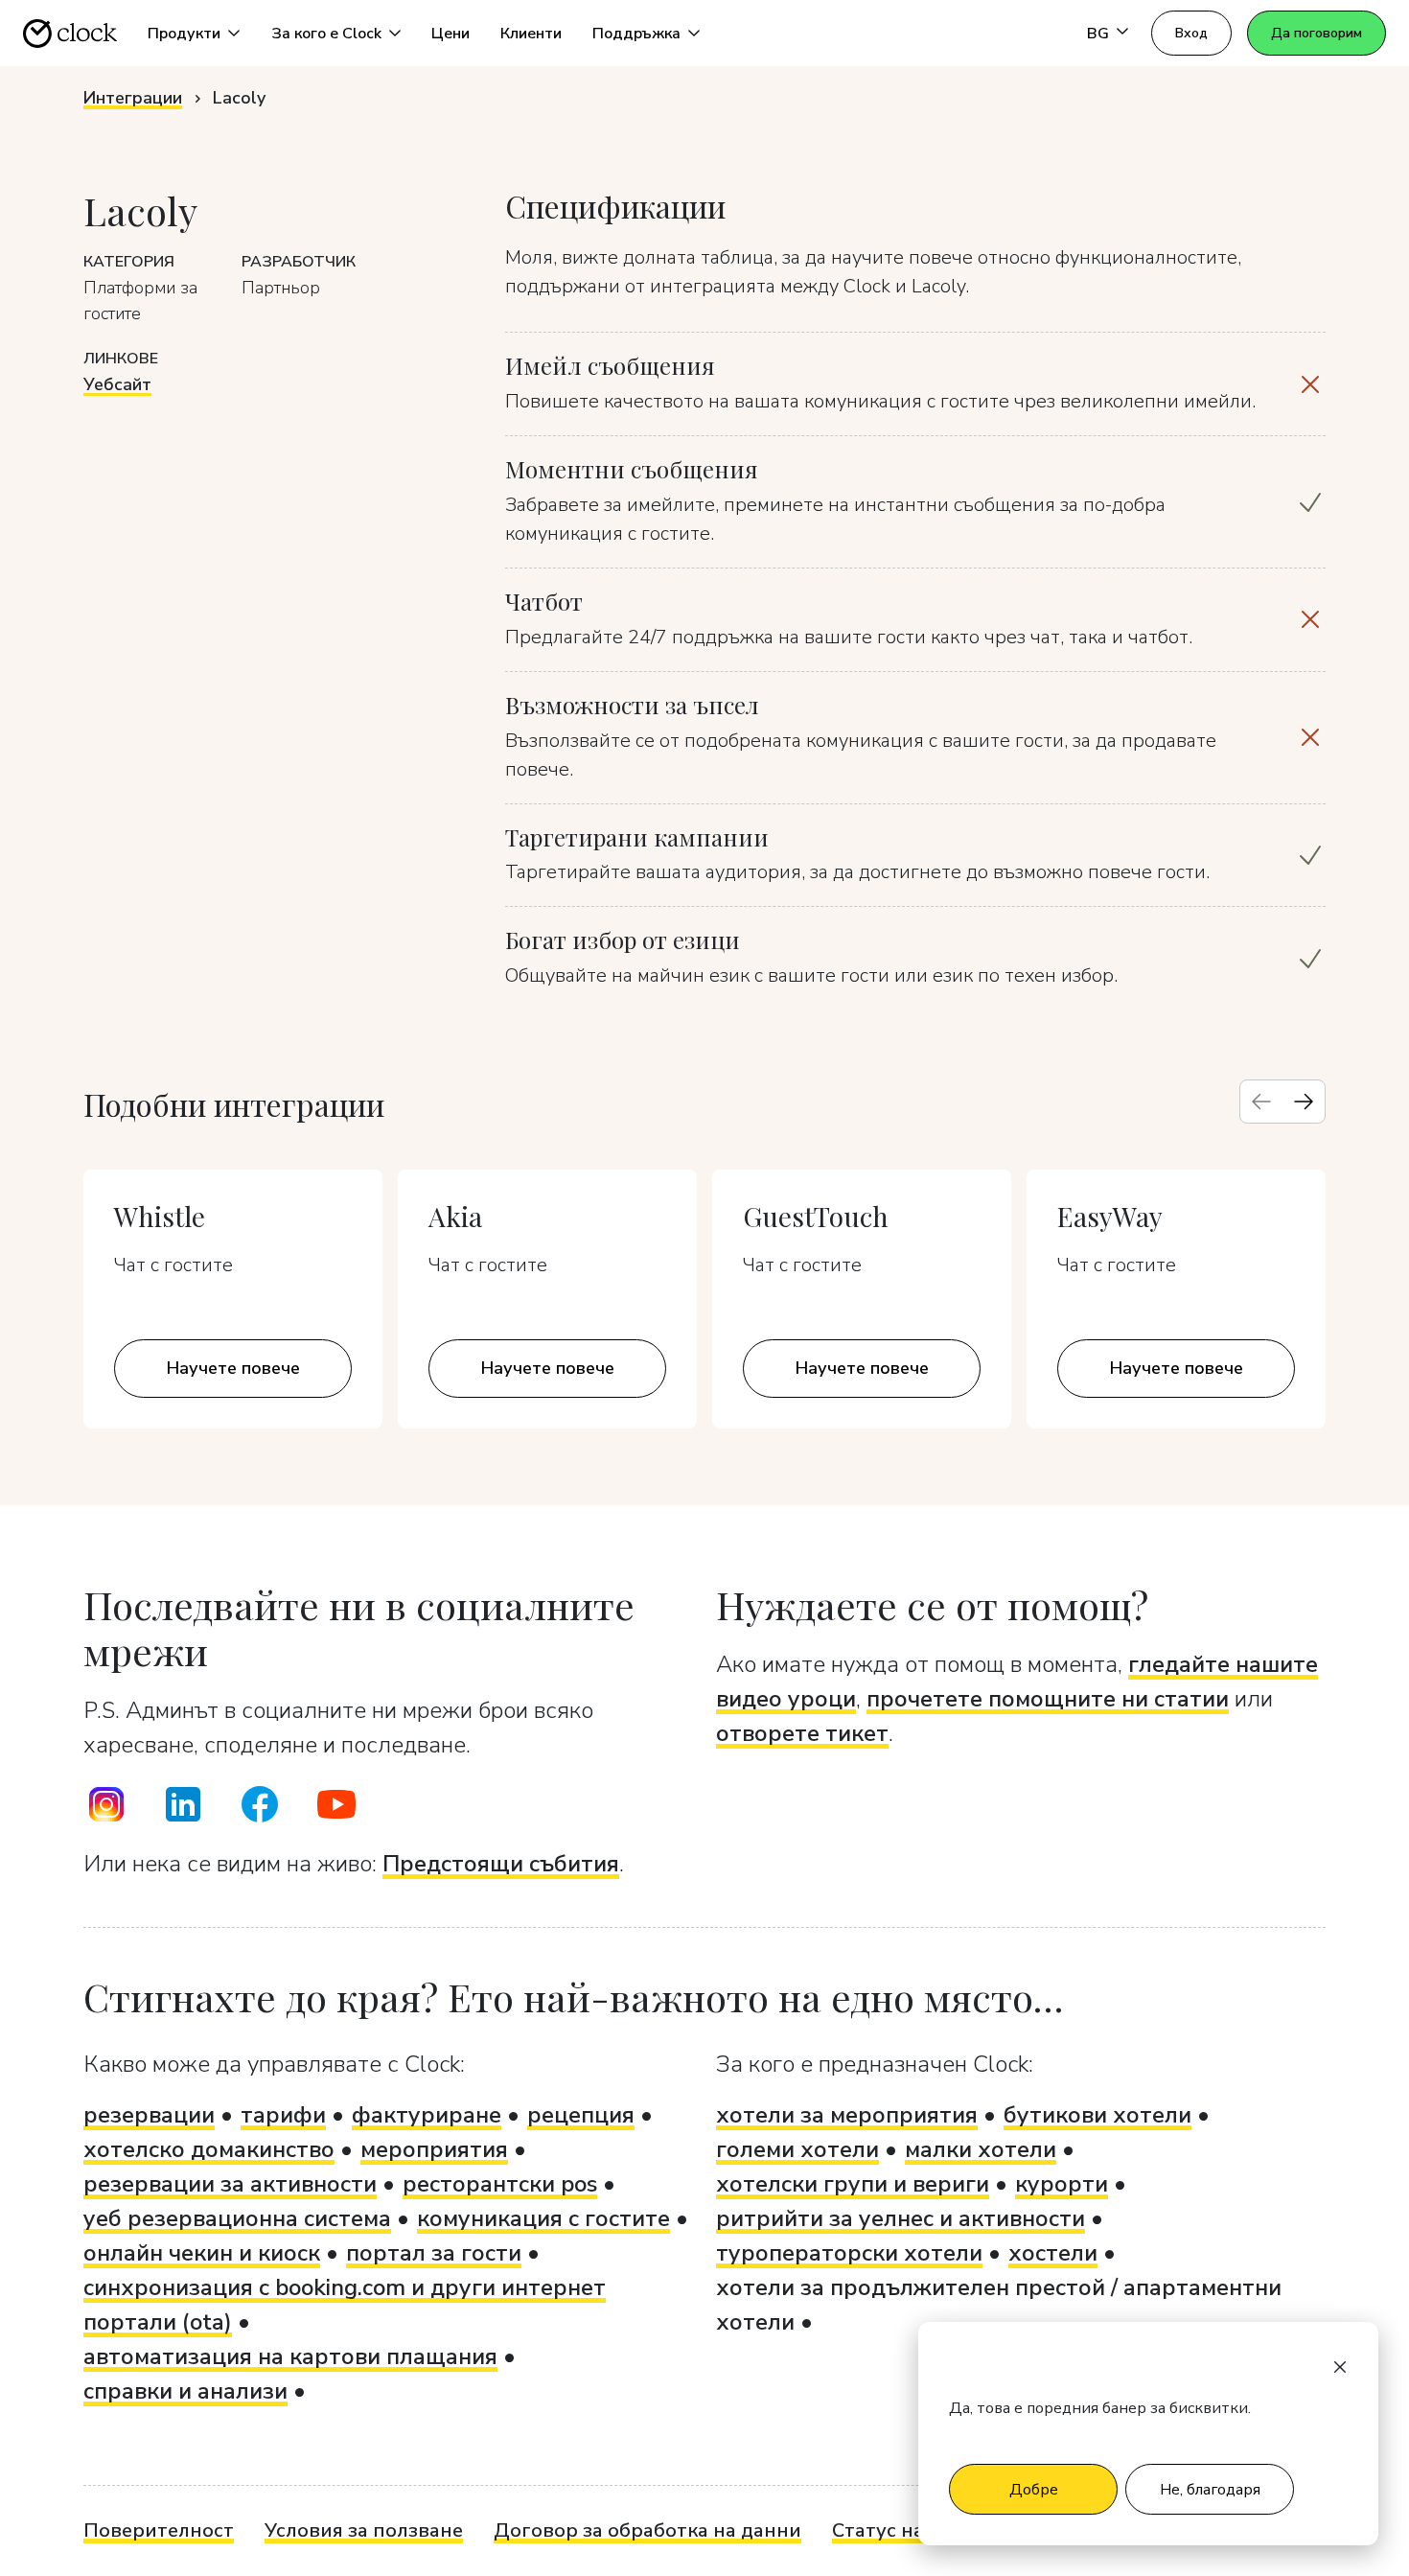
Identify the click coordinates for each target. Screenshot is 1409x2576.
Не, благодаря (1210, 2490)
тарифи (283, 2115)
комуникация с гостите (543, 2218)
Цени (450, 34)
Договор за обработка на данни (647, 2530)
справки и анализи (185, 2391)
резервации (149, 2115)
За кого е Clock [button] (326, 34)
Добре (1034, 2490)
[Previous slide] (1261, 1102)
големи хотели (797, 2149)
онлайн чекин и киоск (202, 2253)
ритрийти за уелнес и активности (901, 2218)
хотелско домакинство (209, 2149)
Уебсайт (117, 384)
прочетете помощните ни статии (1048, 1699)
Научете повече (233, 1368)
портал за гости (434, 2253)
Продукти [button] (184, 34)
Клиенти (531, 34)
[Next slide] (1304, 1102)
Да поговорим (1317, 33)
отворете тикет (802, 1733)
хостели (1053, 2253)
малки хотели (981, 2149)
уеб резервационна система (237, 2218)
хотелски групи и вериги (853, 2184)
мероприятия (434, 2149)
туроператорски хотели (849, 2253)
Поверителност (159, 2530)
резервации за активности (230, 2184)
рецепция (581, 2115)
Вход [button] (1191, 33)
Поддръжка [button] (636, 34)
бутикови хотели (1097, 2115)
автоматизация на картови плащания (290, 2356)
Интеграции (133, 98)
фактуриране (427, 2115)
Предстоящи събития (501, 1864)
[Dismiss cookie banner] (1340, 2366)
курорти (1062, 2184)
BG (1098, 34)
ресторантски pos (500, 2184)
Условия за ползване (364, 2530)
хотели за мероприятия (847, 2115)
